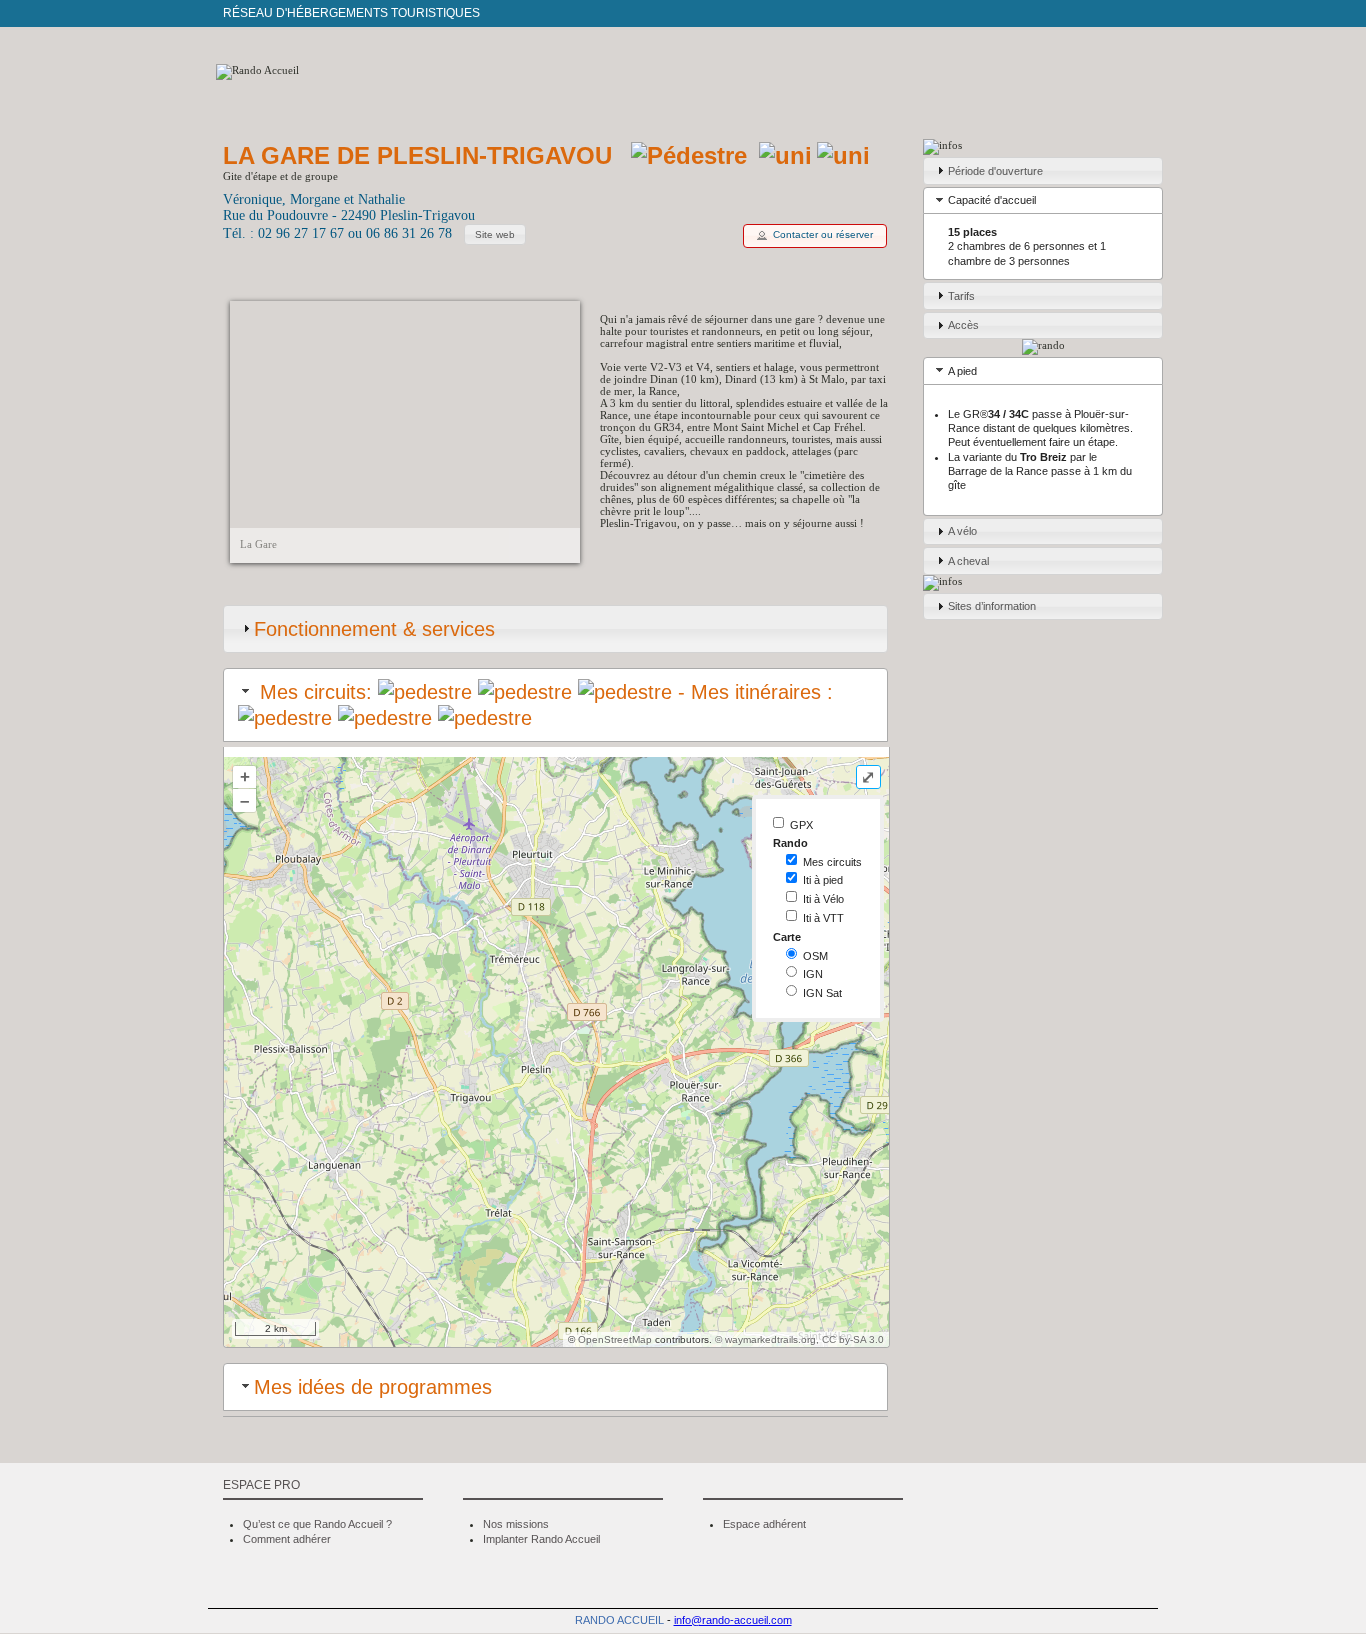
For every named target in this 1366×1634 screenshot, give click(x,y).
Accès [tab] (963, 325)
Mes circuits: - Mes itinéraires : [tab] (543, 692)
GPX (801, 825)
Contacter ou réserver (823, 234)
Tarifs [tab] (961, 296)
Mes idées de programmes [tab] (373, 1387)
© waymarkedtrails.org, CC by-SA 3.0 (799, 1339)
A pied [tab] (962, 371)
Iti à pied (823, 880)
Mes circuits (832, 862)
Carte (787, 937)
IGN (813, 974)
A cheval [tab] (968, 561)
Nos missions (516, 1524)
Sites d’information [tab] (992, 606)
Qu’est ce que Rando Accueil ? (317, 1524)
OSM (815, 956)
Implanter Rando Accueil (541, 1539)
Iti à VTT (823, 918)
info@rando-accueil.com (733, 1620)
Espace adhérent (764, 1524)
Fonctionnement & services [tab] (374, 629)
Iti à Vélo (823, 899)
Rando (790, 843)
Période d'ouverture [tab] (995, 171)
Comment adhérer (287, 1539)
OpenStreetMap (615, 1339)
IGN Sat (822, 993)
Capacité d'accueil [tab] (992, 200)
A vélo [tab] (962, 531)
